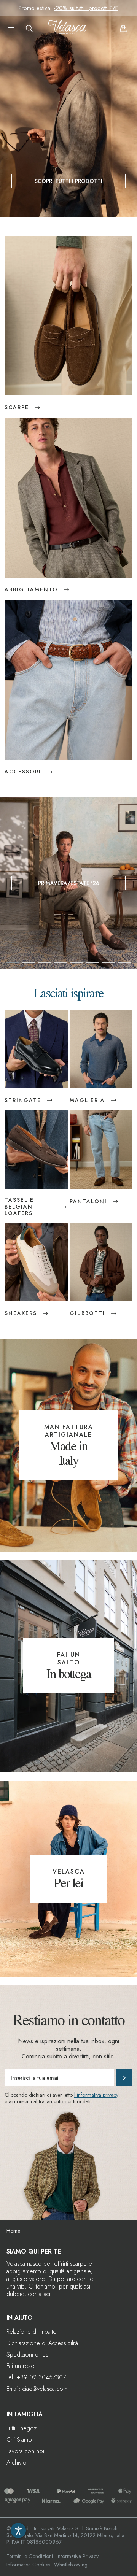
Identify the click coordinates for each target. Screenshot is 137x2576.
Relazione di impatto (32, 2332)
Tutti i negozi (22, 2428)
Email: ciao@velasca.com (37, 2389)
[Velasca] (67, 29)
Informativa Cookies (28, 2565)
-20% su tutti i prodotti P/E (86, 8)
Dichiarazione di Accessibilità (42, 2343)
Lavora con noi (25, 2451)
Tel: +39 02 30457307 (36, 2377)
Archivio (17, 2462)
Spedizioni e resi (28, 2354)
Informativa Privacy (78, 2556)
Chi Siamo (19, 2440)
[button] (11, 29)
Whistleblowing (71, 2565)
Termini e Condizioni (30, 2556)
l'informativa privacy (96, 2095)
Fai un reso (21, 2366)
